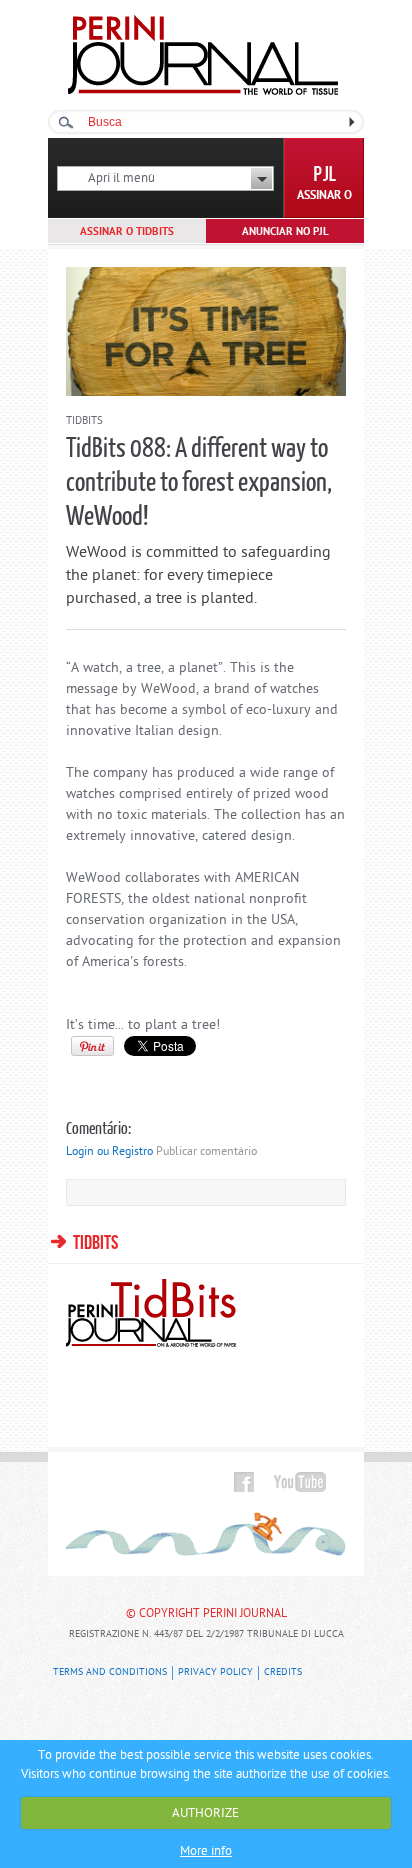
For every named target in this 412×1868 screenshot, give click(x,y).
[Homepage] (203, 91)
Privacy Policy (215, 1672)
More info (206, 1851)
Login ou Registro (109, 1152)
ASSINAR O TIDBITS (127, 232)
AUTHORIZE (205, 1813)
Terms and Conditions (110, 1672)
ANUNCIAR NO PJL (285, 232)
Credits (283, 1672)
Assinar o (324, 196)
